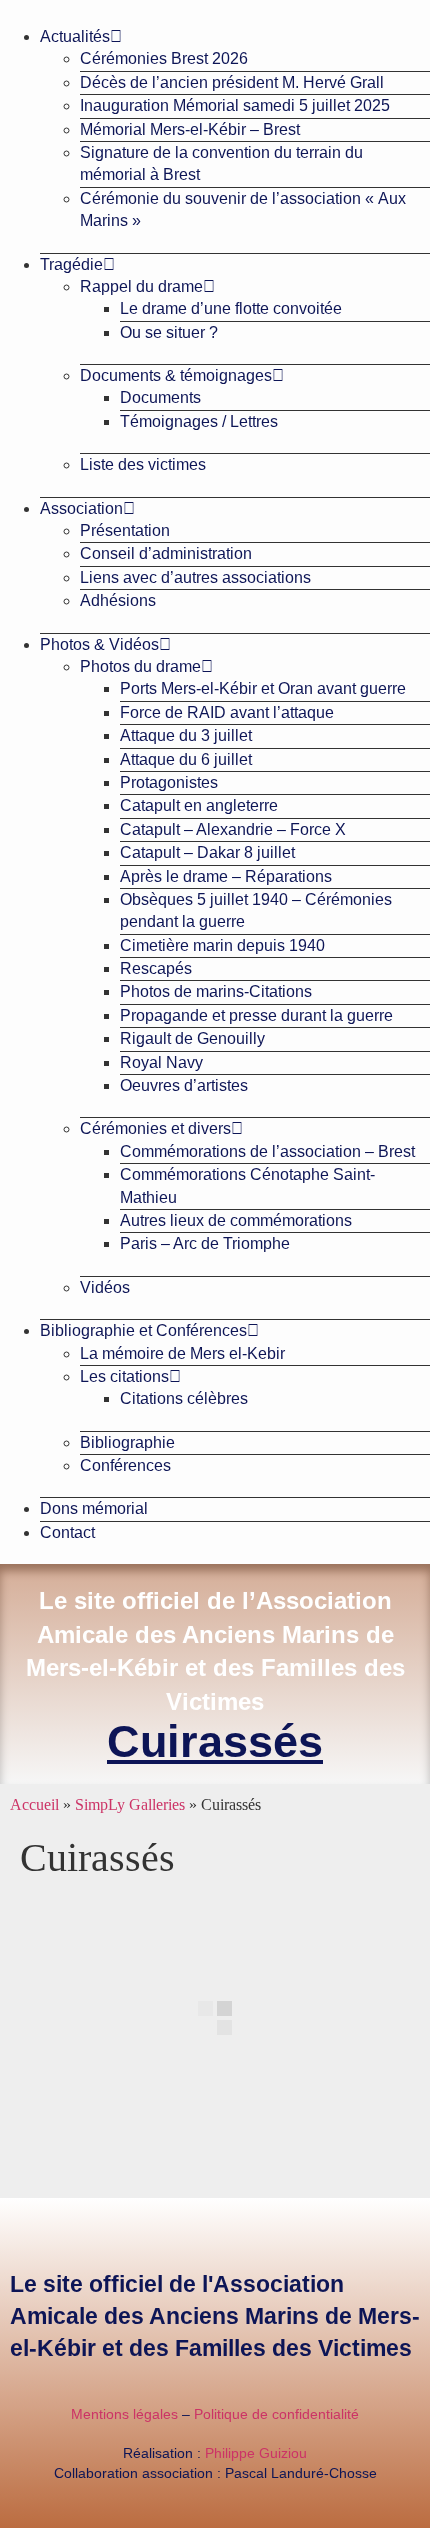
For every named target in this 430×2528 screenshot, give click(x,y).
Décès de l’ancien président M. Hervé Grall (232, 82)
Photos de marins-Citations (216, 991)
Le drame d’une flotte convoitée (231, 308)
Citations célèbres (184, 1398)
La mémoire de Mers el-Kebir (182, 1353)
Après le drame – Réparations (226, 876)
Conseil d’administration (166, 553)
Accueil (34, 1804)
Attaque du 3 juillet (186, 735)
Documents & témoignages (176, 375)
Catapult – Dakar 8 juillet (207, 852)
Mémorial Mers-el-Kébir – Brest (190, 129)
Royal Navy (161, 1062)
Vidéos (105, 1287)
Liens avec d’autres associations (195, 577)
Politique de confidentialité (276, 2414)
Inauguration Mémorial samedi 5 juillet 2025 (235, 105)
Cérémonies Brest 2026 (164, 58)
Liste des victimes (143, 464)
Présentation (125, 530)
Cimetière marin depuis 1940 (222, 945)
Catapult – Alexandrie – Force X (233, 829)
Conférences (125, 1465)
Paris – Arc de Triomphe (205, 1243)
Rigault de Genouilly (192, 1038)
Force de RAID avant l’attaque (227, 712)
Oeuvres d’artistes (184, 1085)
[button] (215, 8)
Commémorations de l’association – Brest (267, 1151)
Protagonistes (169, 782)
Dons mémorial (94, 1508)
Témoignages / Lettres (199, 421)
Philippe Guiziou (256, 2453)
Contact (67, 1532)
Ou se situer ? (169, 332)
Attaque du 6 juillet (186, 759)
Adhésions (118, 600)
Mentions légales (124, 2414)
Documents (160, 397)
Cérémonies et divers (155, 1128)
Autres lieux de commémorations (236, 1220)
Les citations (124, 1376)
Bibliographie (127, 1442)
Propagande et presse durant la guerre (256, 1015)
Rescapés (156, 968)
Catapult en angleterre (199, 805)
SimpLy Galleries (130, 1804)
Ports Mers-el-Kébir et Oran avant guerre (263, 688)
